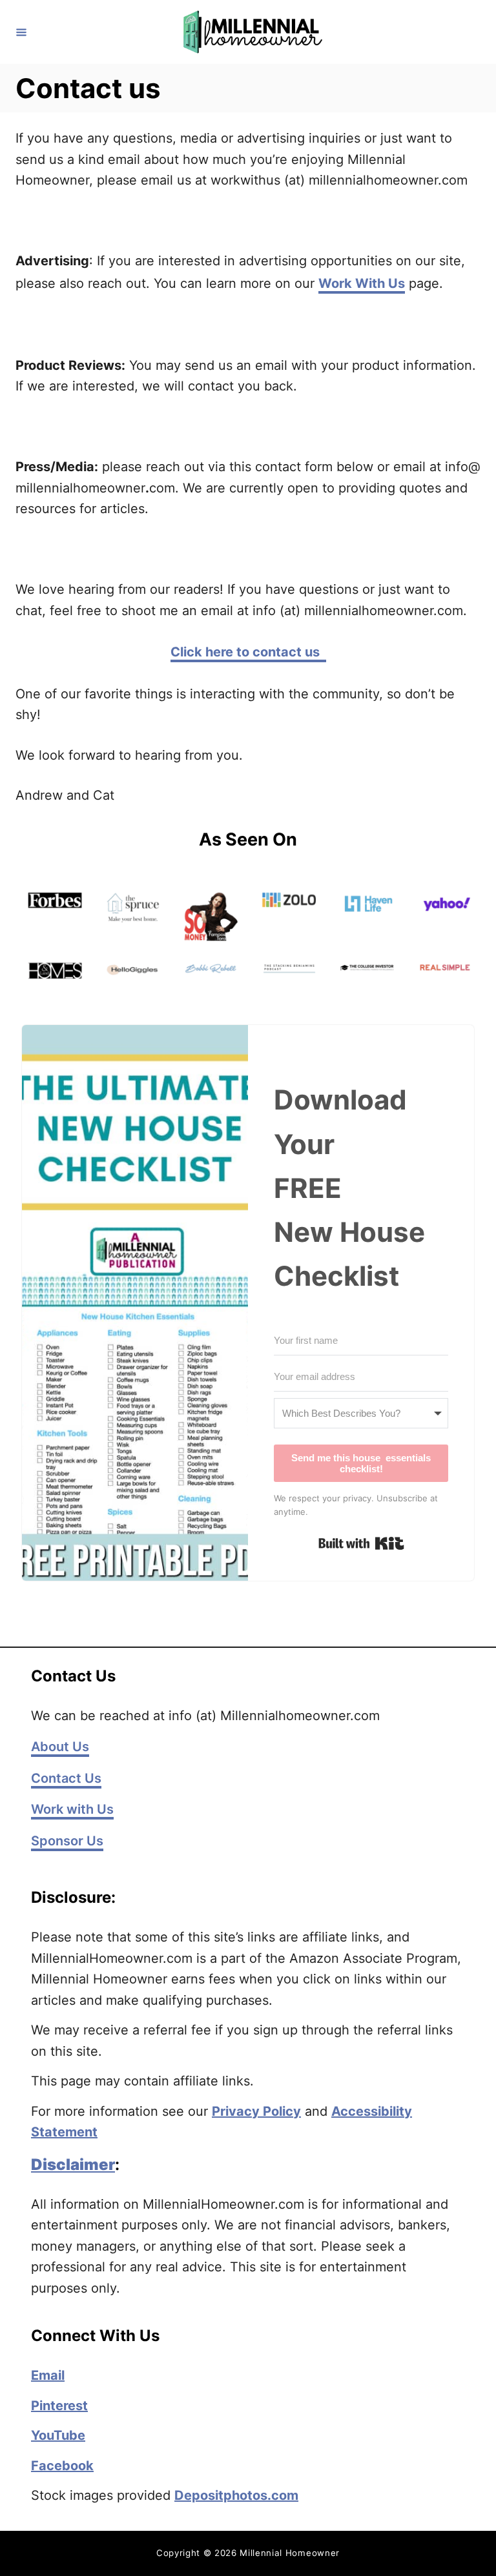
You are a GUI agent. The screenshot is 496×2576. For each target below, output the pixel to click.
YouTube (58, 2435)
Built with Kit (361, 1543)
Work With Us (362, 283)
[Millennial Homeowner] (250, 32)
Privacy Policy (256, 2111)
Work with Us (72, 1809)
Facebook (62, 2466)
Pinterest (59, 2406)
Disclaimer (73, 2165)
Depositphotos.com (236, 2495)
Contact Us (66, 1778)
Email (48, 2375)
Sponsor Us (67, 1841)
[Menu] (21, 32)
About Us (60, 1747)
